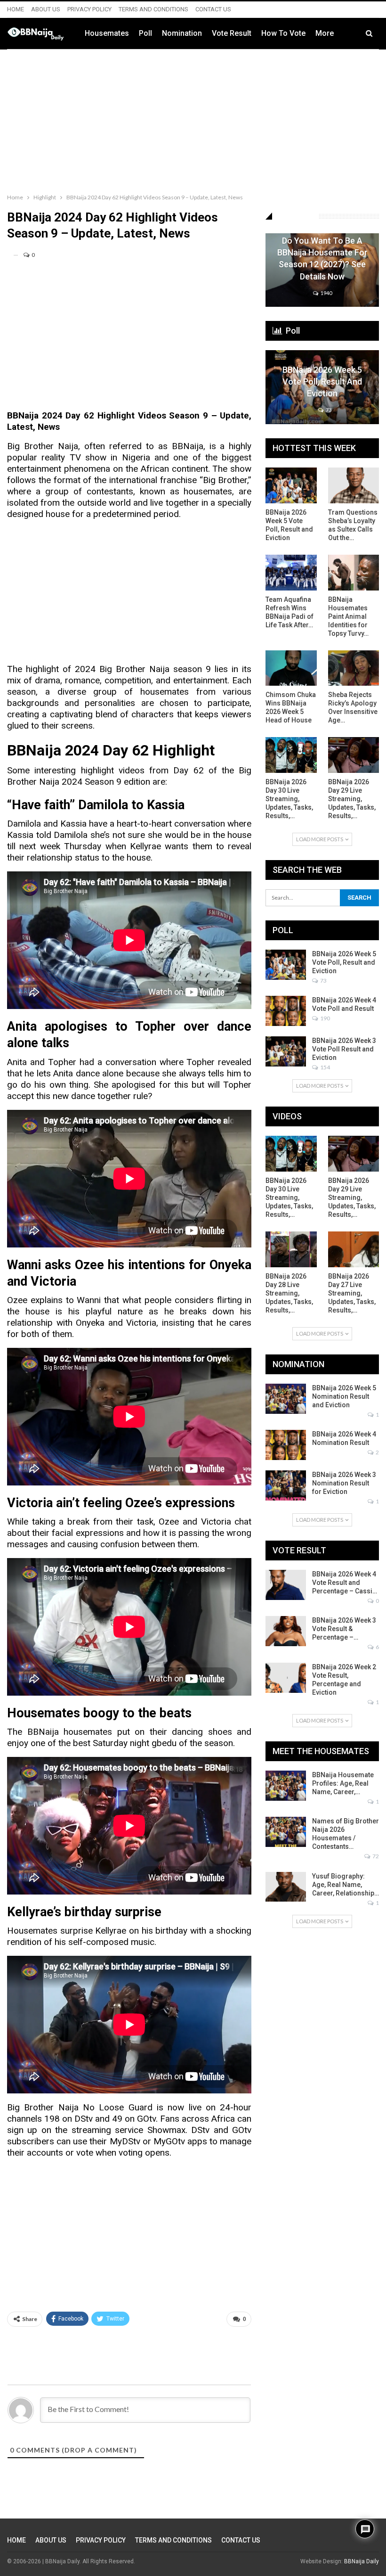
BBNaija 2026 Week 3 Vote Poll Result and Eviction (344, 1049)
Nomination (182, 33)
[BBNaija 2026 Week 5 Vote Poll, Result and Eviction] (322, 387)
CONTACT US (213, 9)
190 (325, 1018)
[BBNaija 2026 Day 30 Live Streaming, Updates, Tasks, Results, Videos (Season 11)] (291, 755)
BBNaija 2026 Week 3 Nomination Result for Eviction (344, 1483)
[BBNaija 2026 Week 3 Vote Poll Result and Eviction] (286, 1051)
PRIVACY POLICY (89, 9)
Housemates (107, 33)
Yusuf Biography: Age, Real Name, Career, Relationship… (346, 1885)
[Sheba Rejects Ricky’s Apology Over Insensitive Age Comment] (354, 668)
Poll (145, 33)
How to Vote (283, 33)
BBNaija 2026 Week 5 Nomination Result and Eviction (344, 1396)
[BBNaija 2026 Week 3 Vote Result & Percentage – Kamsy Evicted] (286, 1631)
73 (328, 410)
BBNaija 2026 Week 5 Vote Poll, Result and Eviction (322, 381)
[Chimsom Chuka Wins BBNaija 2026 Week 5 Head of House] (291, 668)
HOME (16, 9)
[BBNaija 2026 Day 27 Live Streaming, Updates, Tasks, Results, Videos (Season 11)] (354, 1249)
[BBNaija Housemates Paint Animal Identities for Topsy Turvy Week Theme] (354, 573)
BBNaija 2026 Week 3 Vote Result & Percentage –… (344, 1629)
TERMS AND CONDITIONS (153, 9)
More (325, 33)
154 (325, 1067)
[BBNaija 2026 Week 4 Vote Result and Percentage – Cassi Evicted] (286, 1585)
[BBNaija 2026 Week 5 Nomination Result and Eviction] (286, 1399)
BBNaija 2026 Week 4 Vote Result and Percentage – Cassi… (345, 1583)
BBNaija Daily (362, 2561)
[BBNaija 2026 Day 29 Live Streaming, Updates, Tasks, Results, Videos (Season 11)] (354, 755)
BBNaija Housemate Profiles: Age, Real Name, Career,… (343, 1783)
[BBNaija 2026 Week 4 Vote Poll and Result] (286, 1011)
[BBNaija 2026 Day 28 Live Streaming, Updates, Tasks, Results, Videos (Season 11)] (291, 1249)
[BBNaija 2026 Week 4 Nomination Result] (286, 1445)
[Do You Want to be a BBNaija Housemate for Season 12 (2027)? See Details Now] (322, 270)
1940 (326, 293)
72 (375, 1856)
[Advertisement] (193, 119)
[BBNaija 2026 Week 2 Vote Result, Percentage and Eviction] (286, 1678)
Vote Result (232, 33)
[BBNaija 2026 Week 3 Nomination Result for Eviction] (286, 1485)
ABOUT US (46, 9)
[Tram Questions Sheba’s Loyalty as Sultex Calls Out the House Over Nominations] (354, 485)
